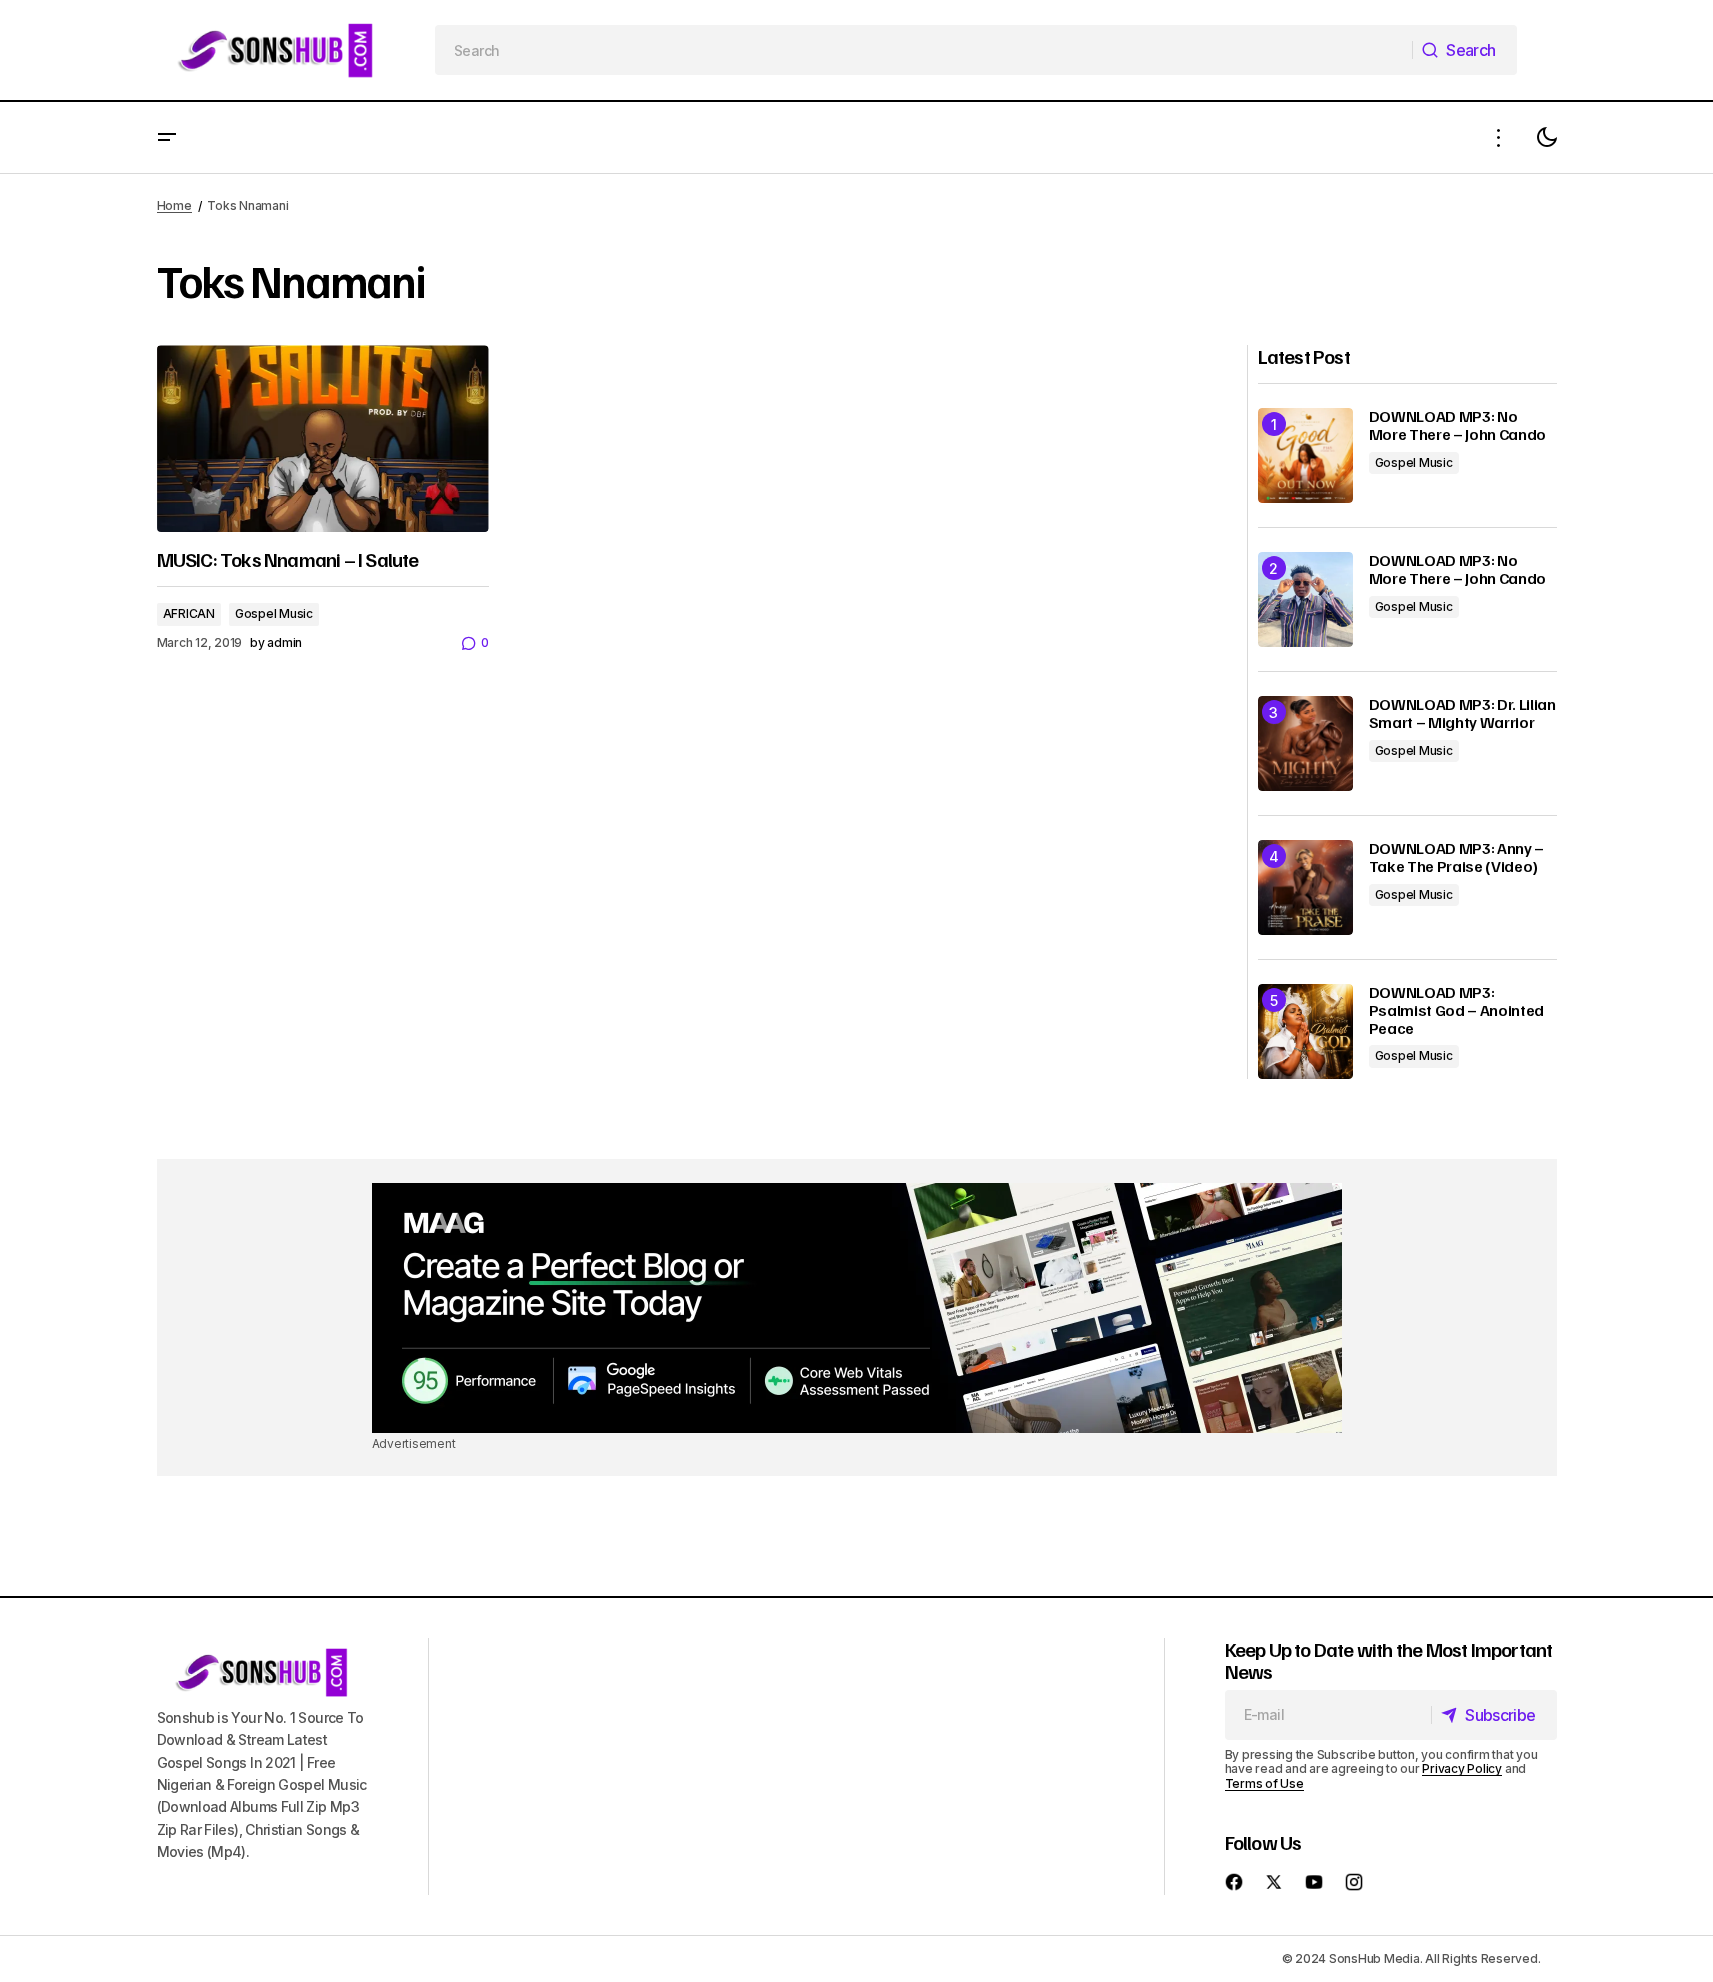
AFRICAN (189, 613)
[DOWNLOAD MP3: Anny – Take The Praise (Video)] (1305, 887)
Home (174, 205)
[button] (167, 137)
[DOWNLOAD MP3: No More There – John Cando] (1305, 455)
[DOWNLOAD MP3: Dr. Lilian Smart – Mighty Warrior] (1305, 743)
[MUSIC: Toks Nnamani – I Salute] (323, 438)
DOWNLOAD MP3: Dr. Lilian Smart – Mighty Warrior (1462, 713)
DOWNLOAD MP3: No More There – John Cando (1458, 425)
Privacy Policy (1462, 1768)
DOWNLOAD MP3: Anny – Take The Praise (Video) (1457, 857)
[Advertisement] (857, 1308)
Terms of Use (1264, 1783)
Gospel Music (274, 613)
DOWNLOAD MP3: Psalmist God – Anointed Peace (1457, 1010)
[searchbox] (924, 50)
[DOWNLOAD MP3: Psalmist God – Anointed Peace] (1305, 1031)
